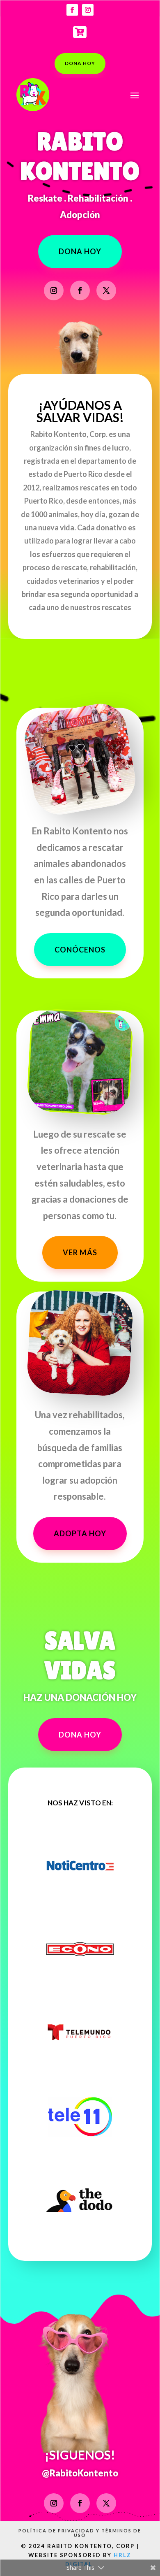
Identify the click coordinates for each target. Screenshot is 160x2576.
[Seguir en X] (106, 290)
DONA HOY (80, 63)
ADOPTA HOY (80, 1533)
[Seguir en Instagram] (88, 10)
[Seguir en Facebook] (72, 10)
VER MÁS (80, 1252)
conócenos (80, 950)
